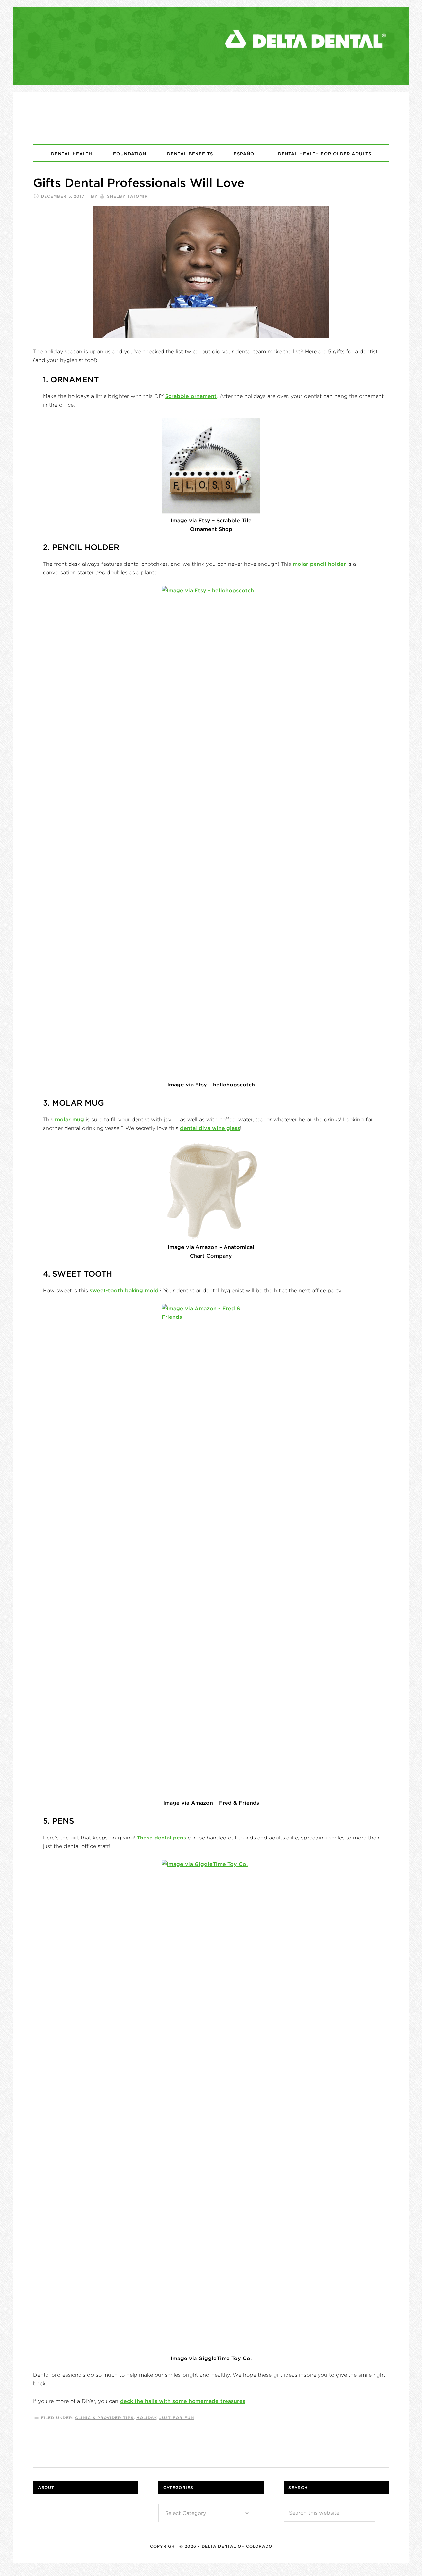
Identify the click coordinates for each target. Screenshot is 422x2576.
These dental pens (161, 1838)
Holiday (146, 2418)
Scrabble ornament (191, 396)
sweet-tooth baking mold (124, 1290)
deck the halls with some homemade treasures (183, 2401)
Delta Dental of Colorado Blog (211, 118)
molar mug (70, 1119)
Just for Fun (177, 2418)
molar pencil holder (319, 564)
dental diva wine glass (210, 1128)
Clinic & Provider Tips (104, 2418)
